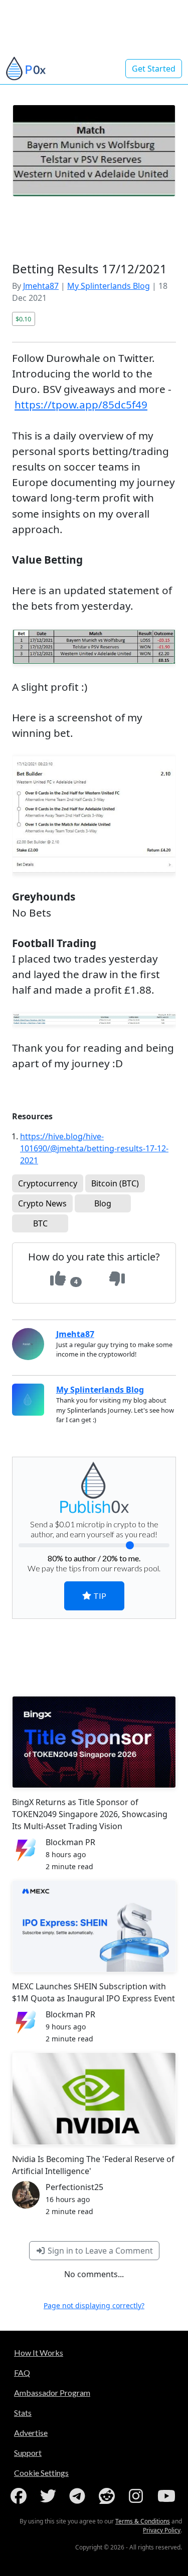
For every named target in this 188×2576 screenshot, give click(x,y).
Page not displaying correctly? (94, 2305)
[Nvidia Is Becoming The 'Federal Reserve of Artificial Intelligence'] (94, 2099)
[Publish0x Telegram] (79, 2496)
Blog (103, 1203)
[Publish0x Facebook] (21, 2496)
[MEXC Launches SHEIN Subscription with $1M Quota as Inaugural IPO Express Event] (94, 1926)
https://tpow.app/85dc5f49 (81, 404)
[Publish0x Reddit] (109, 2496)
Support (28, 2453)
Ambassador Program (52, 2393)
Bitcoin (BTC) (115, 1183)
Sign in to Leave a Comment (99, 2251)
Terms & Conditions (143, 2521)
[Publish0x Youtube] (167, 2496)
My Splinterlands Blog (109, 286)
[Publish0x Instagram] (138, 2496)
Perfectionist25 (74, 2187)
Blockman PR (70, 1842)
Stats (23, 2413)
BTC (40, 1223)
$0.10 (23, 319)
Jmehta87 (41, 286)
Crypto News (42, 1203)
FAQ (22, 2373)
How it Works (39, 2352)
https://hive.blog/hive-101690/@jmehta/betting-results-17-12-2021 (94, 1148)
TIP (99, 1596)
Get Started (154, 69)
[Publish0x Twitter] (50, 2496)
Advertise (31, 2433)
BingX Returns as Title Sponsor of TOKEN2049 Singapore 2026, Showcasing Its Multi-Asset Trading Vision (90, 1814)
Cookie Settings (41, 2473)
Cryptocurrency (48, 1183)
